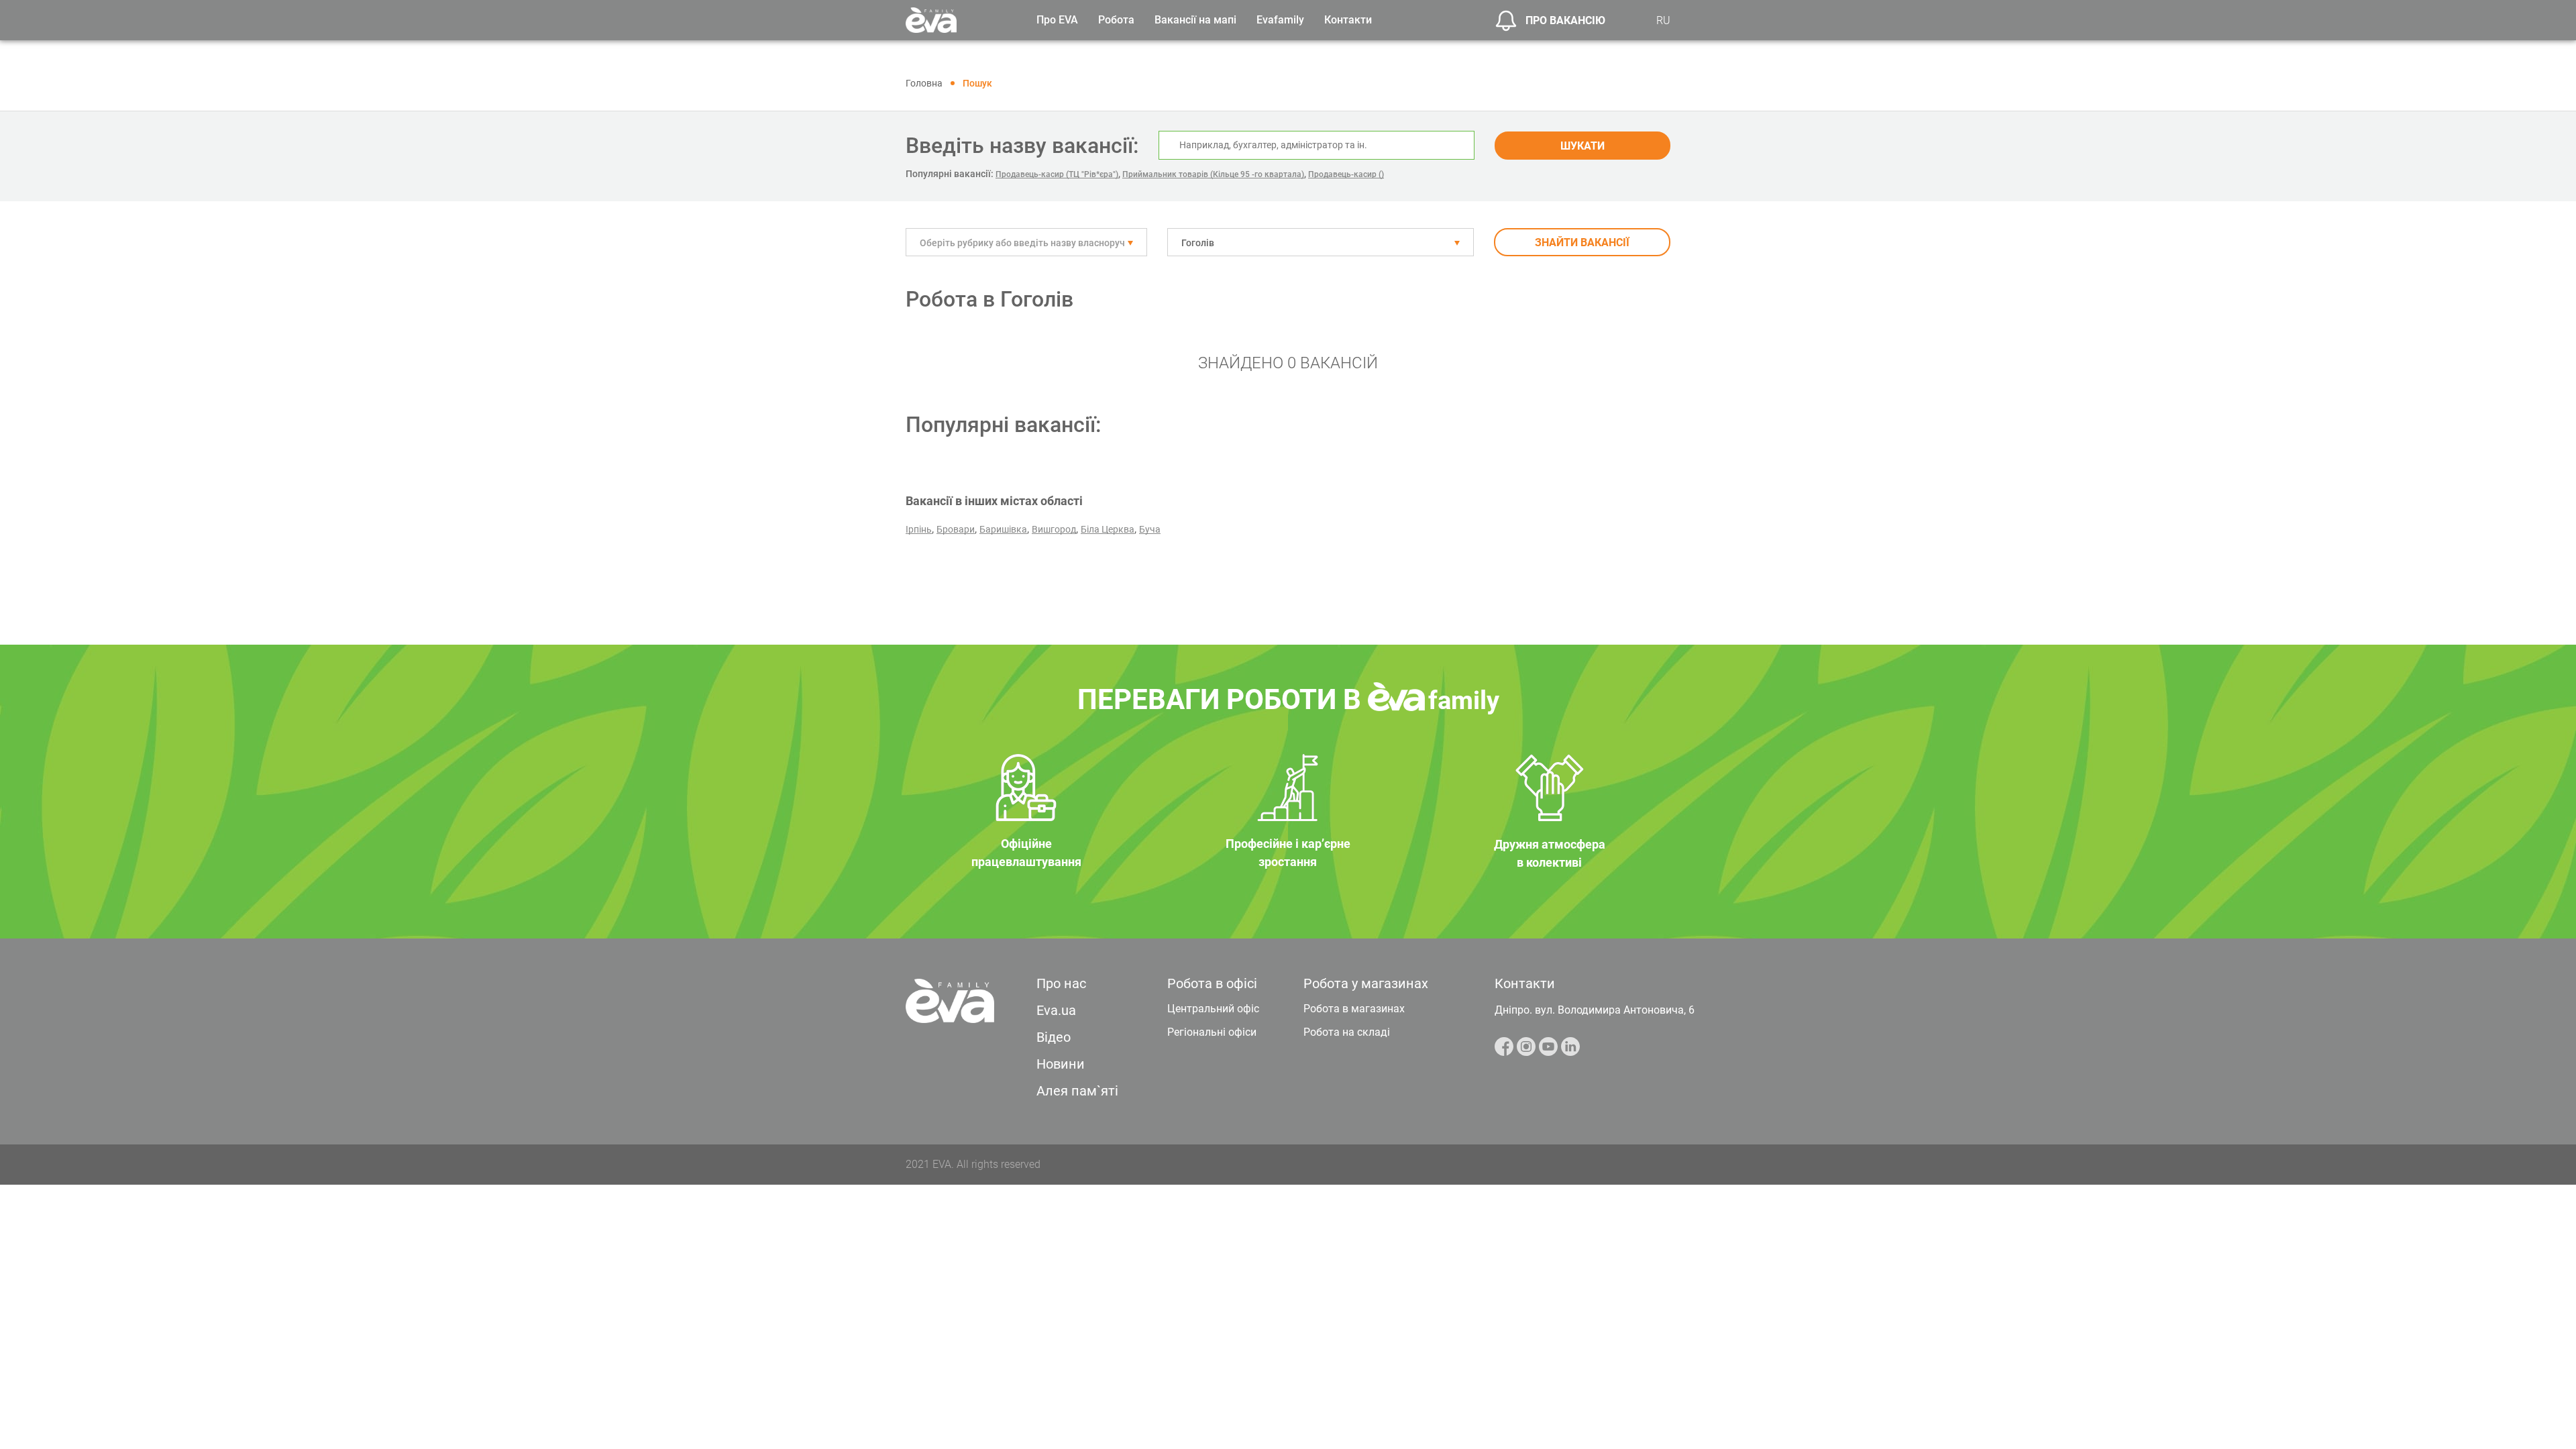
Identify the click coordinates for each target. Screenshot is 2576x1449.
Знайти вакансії (1582, 243)
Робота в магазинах (1354, 1009)
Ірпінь (919, 529)
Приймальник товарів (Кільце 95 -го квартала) (1213, 174)
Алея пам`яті (1077, 1091)
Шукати (1582, 146)
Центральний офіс (1213, 1009)
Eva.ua (1056, 1010)
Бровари (956, 529)
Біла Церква (1108, 529)
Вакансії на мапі (1195, 20)
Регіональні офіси (1212, 1032)
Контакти (1348, 20)
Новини (1061, 1064)
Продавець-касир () (1346, 174)
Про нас (1061, 983)
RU (1663, 20)
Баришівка (1003, 529)
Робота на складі (1347, 1032)
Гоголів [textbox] (1198, 243)
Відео (1054, 1037)
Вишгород (1054, 529)
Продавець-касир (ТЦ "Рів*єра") (1057, 174)
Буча (1150, 529)
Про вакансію (1565, 20)
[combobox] (1026, 242)
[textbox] (1026, 243)
